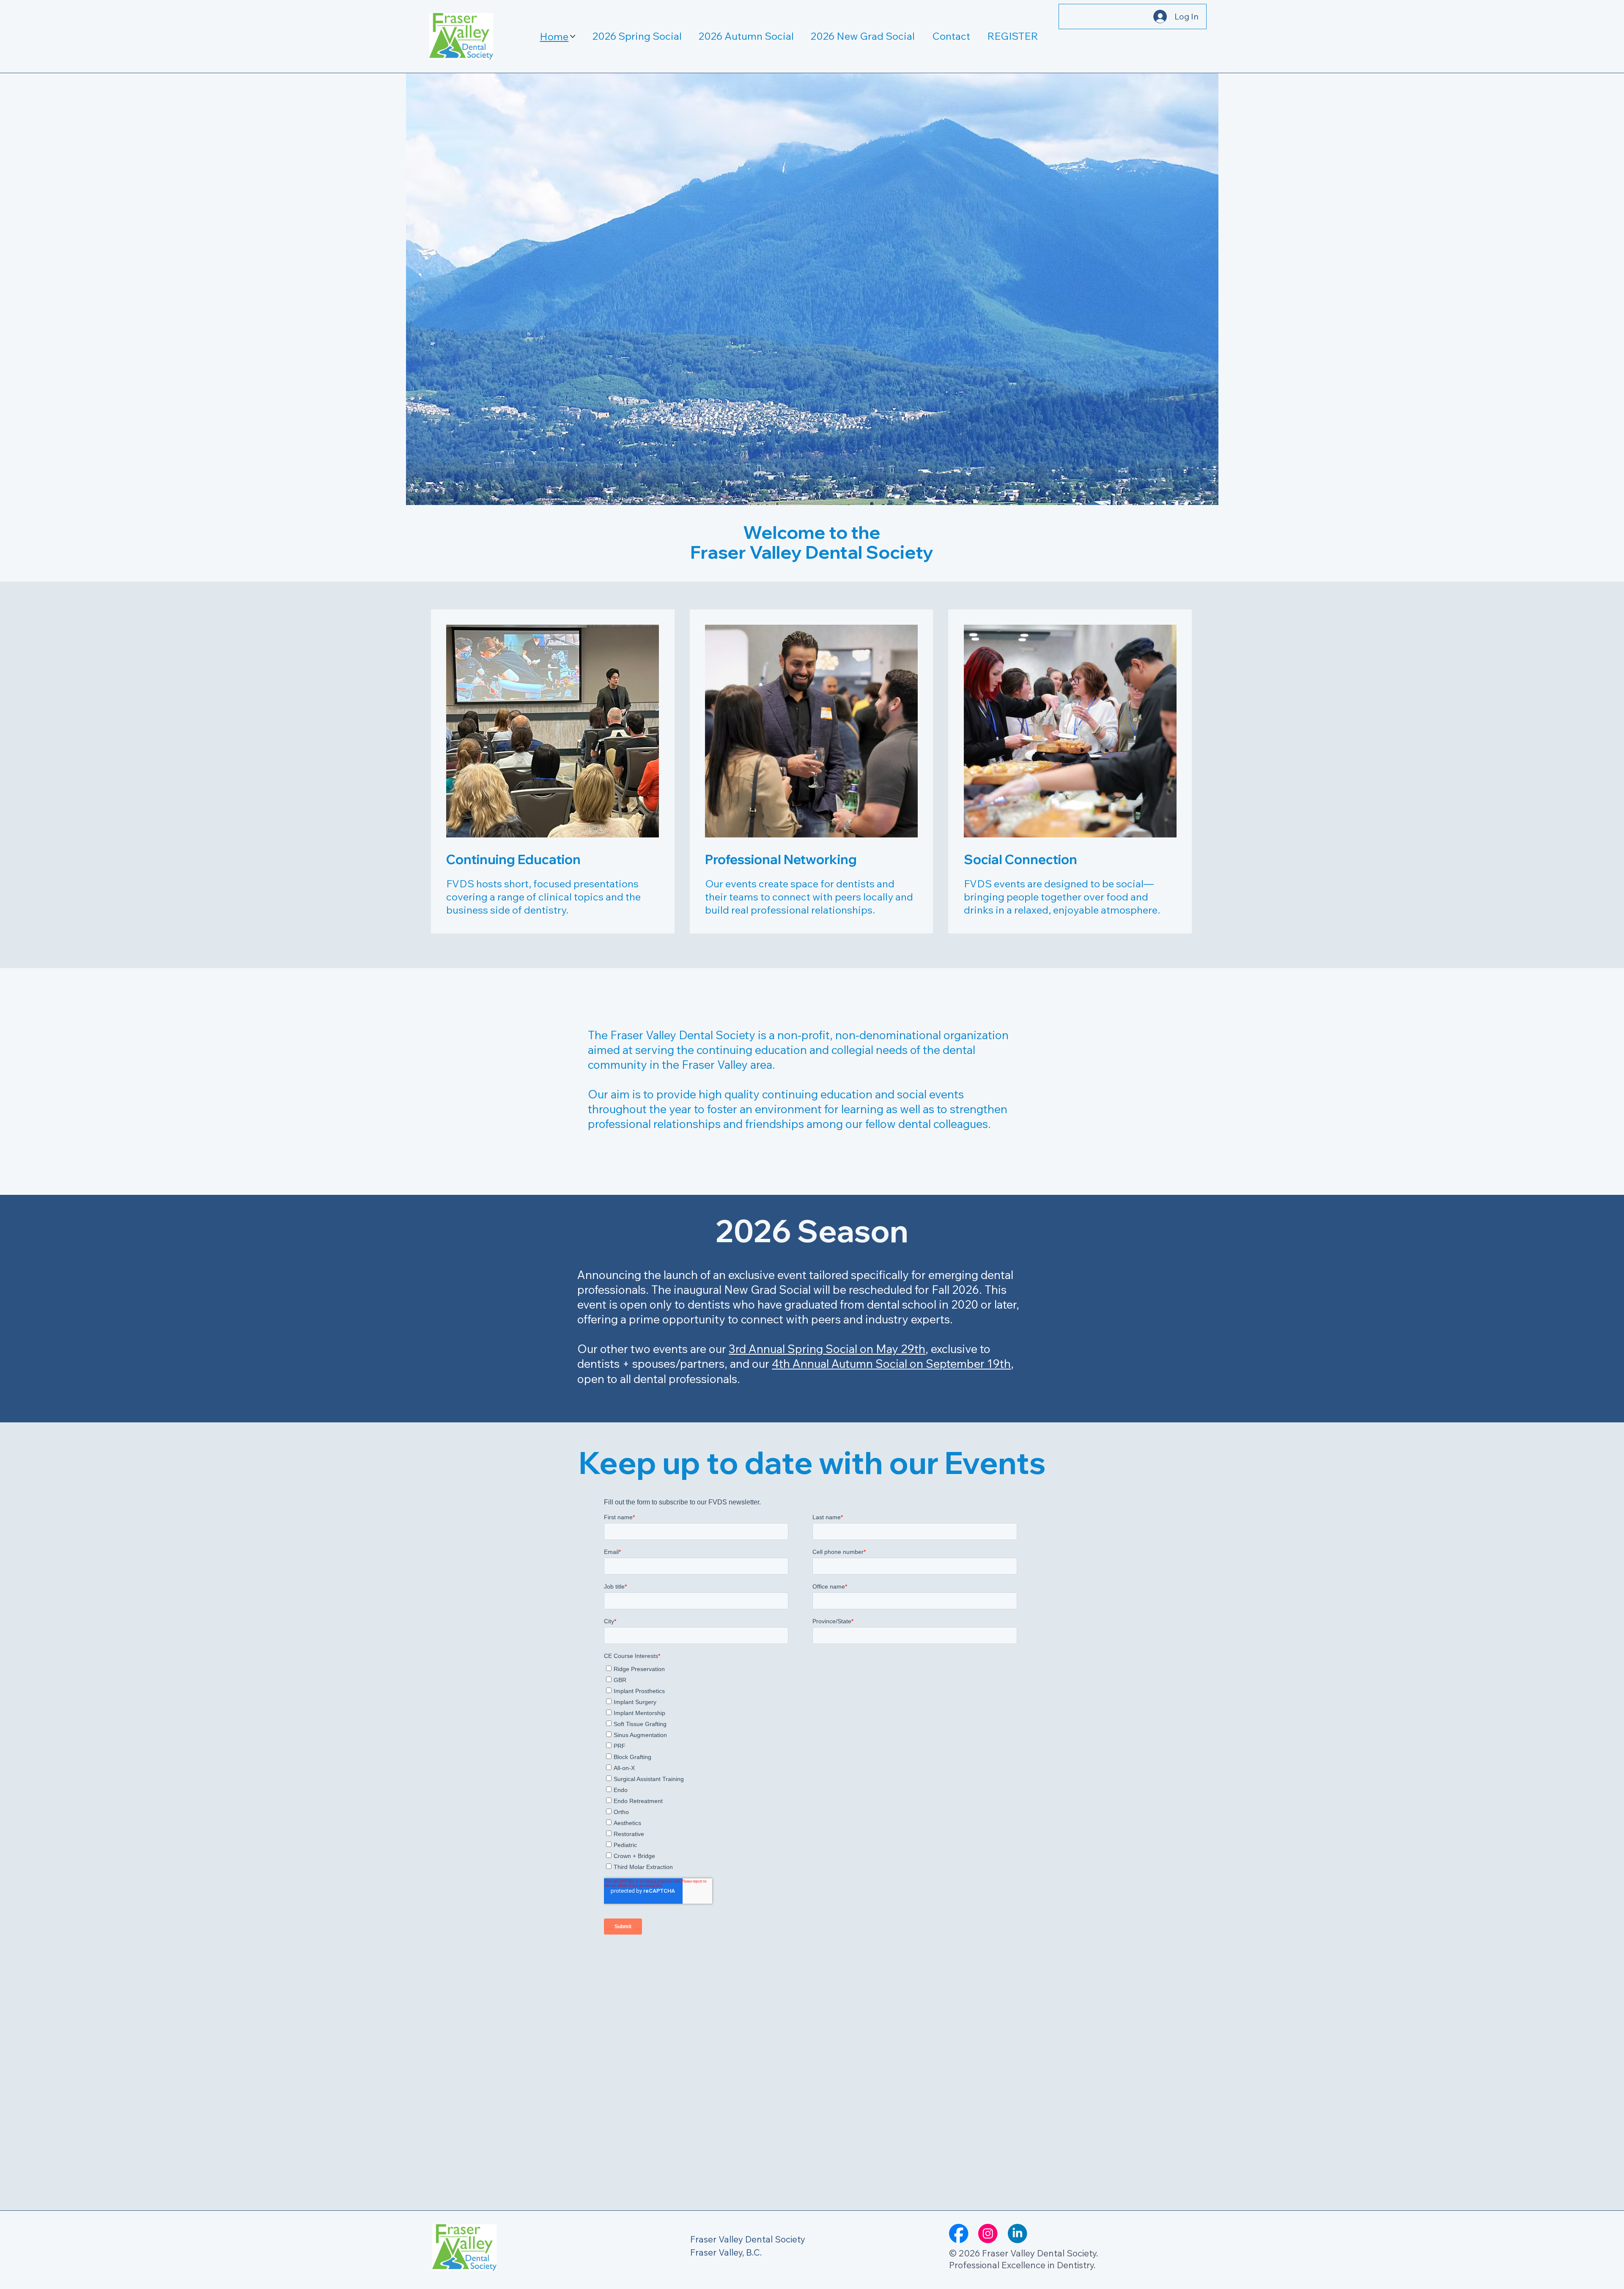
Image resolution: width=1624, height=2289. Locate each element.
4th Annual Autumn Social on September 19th (891, 1364)
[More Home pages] (573, 36)
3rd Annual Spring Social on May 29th (827, 1349)
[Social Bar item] (959, 2234)
